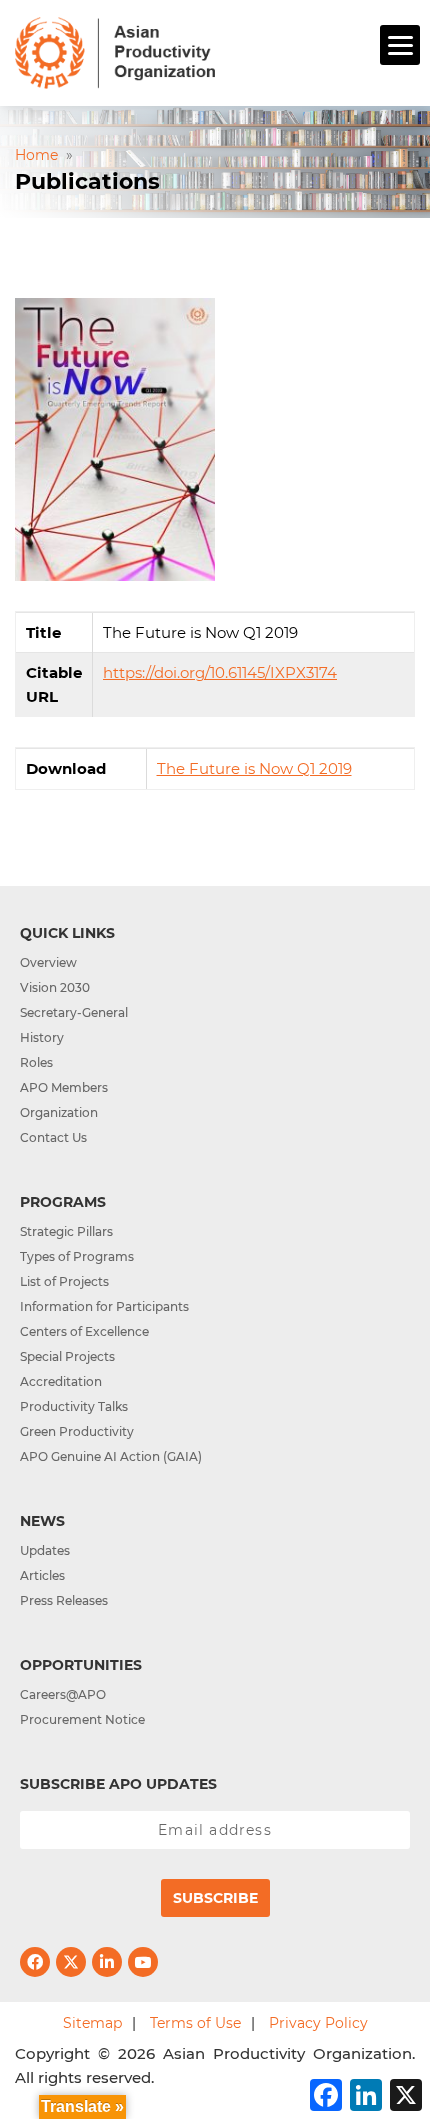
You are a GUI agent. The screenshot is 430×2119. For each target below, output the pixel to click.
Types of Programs (77, 1256)
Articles (42, 1575)
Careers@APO (63, 1694)
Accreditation (61, 1381)
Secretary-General (74, 1012)
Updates (45, 1550)
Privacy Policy (318, 2023)
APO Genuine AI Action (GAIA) (111, 1456)
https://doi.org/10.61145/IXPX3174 (220, 672)
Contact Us (53, 1137)
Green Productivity (77, 1431)
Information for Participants (104, 1306)
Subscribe (215, 1898)
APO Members (64, 1087)
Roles (36, 1062)
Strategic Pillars (66, 1231)
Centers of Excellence (84, 1331)
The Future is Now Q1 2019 (254, 768)
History (42, 1037)
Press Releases (64, 1600)
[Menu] (400, 45)
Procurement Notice (82, 1719)
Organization (59, 1112)
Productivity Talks (74, 1406)
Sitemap (92, 2023)
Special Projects (67, 1356)
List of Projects (64, 1281)
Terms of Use (195, 2023)
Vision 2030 (55, 987)
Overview (48, 962)
